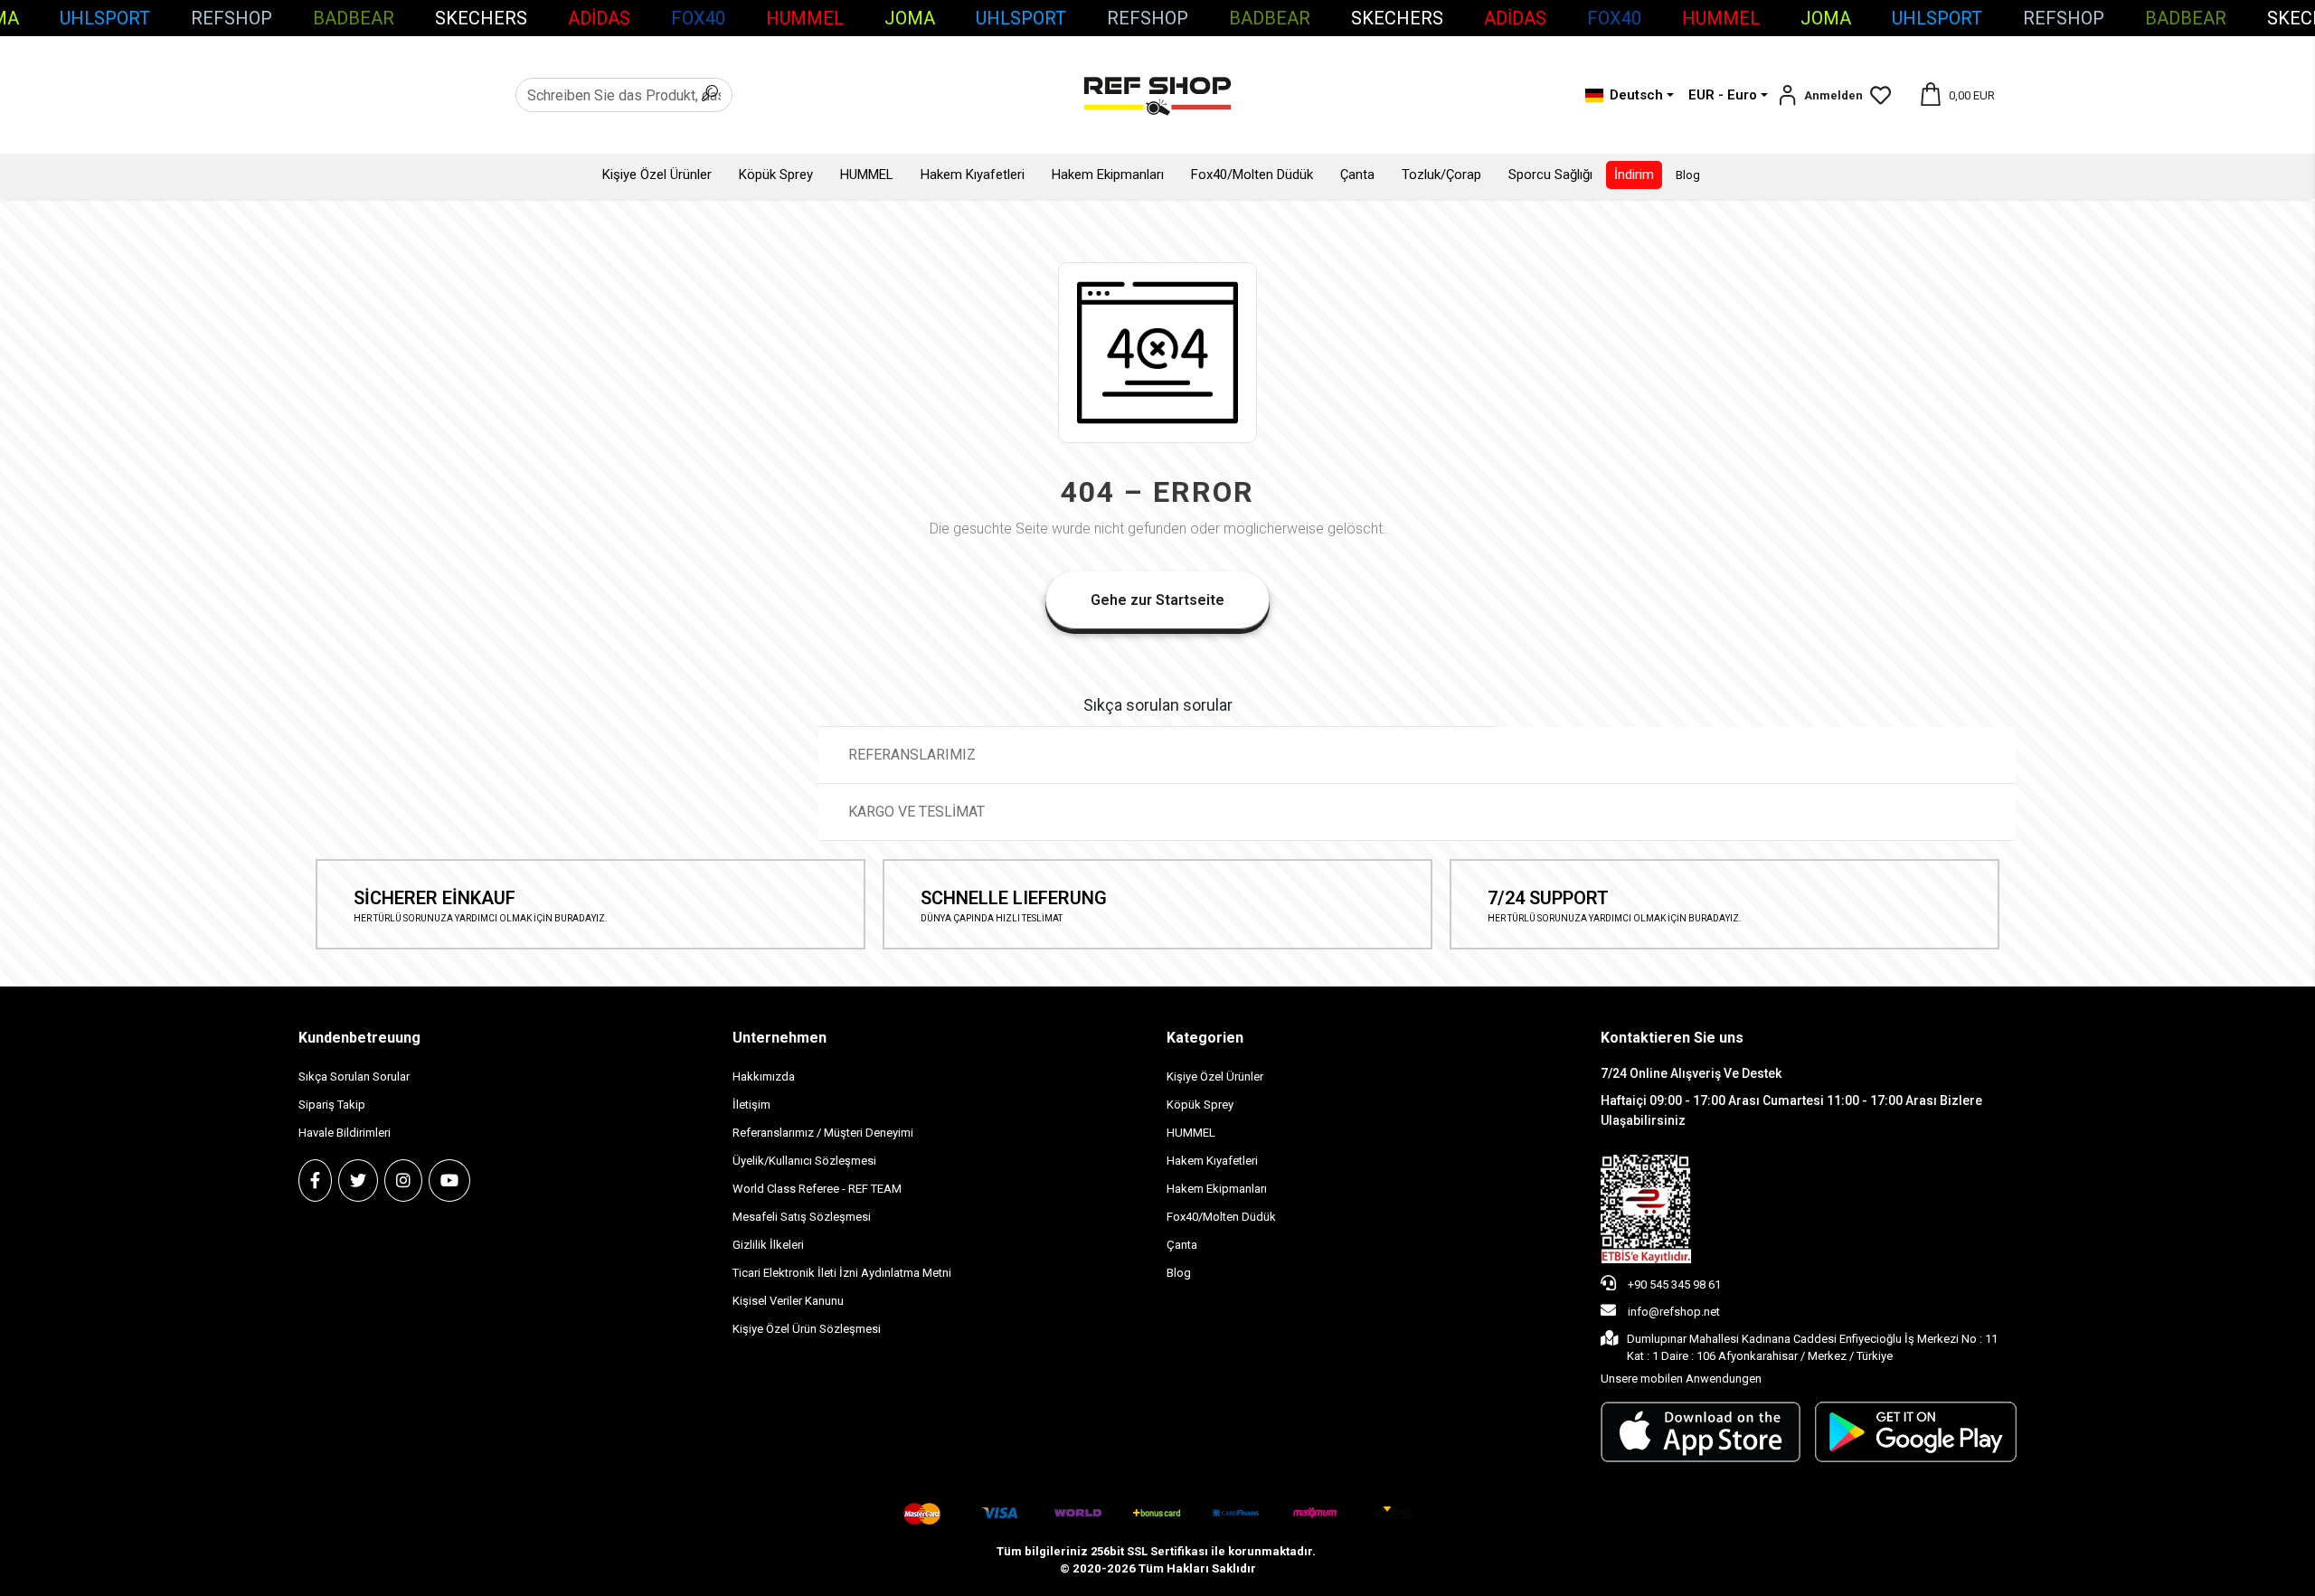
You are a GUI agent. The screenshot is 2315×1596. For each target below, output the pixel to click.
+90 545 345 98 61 (1673, 1284)
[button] (1820, 95)
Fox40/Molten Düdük (1252, 175)
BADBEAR (354, 18)
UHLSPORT (105, 18)
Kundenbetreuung (359, 1038)
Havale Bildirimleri (345, 1133)
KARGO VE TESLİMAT (918, 812)
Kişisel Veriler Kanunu (788, 1301)
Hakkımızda (764, 1077)
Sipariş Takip (332, 1105)
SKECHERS (481, 18)
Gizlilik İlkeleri (768, 1245)
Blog (1688, 175)
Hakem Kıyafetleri (973, 175)
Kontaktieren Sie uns (1672, 1038)
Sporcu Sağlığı (1550, 175)
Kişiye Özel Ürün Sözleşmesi (807, 1329)
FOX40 (698, 18)
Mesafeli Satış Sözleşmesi (802, 1217)
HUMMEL (805, 18)
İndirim (1634, 175)
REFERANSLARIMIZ (912, 755)
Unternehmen (780, 1038)
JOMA (910, 18)
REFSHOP (231, 18)
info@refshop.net (1674, 1312)
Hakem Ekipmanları (1108, 175)
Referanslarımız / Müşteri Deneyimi (823, 1133)
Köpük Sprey (776, 175)
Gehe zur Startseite (1157, 600)
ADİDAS (599, 18)
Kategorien (1205, 1038)
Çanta (1357, 175)
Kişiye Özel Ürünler (657, 175)
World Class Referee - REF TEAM (817, 1189)
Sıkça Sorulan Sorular (354, 1077)
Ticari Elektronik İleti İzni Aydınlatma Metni (842, 1273)
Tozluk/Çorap (1441, 175)
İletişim (751, 1105)
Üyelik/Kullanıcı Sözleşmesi (804, 1161)
